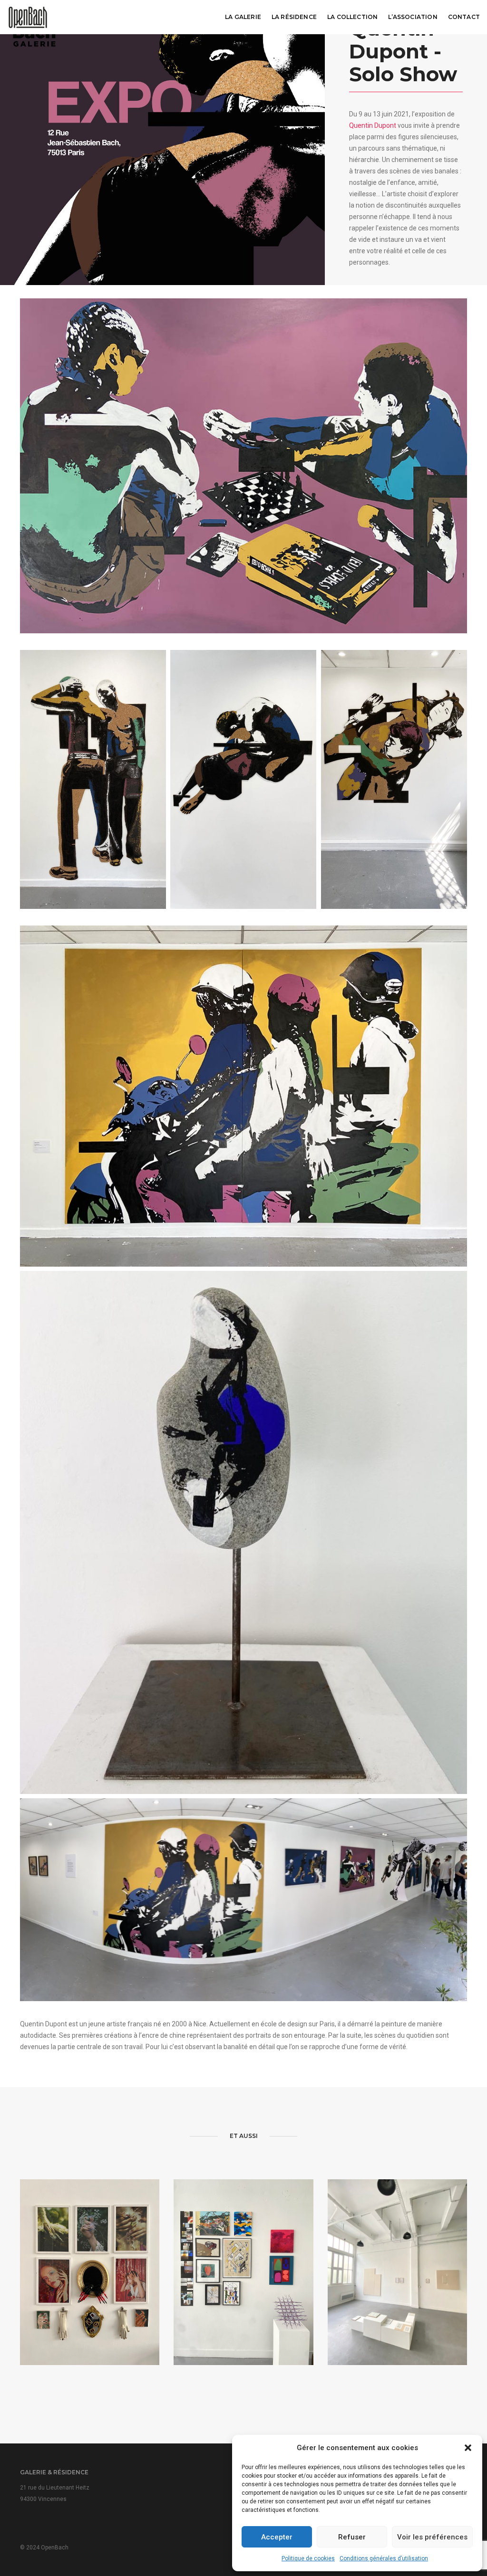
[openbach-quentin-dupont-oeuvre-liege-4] (243, 779)
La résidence (294, 17)
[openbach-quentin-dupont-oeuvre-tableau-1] (243, 1096)
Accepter (277, 2537)
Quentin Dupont (373, 125)
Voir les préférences (432, 2537)
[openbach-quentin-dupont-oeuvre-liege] (93, 779)
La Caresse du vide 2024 (397, 2299)
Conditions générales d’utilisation (384, 2558)
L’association (413, 17)
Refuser (352, 2537)
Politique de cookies (308, 2558)
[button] (468, 2448)
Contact (464, 17)
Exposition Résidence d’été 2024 (243, 2298)
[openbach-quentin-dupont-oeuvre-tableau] (243, 466)
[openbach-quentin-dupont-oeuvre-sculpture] (243, 1532)
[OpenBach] (28, 17)
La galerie (243, 17)
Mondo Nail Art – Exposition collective (90, 2298)
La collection (352, 17)
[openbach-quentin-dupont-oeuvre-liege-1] (394, 779)
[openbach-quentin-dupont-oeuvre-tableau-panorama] (243, 1900)
